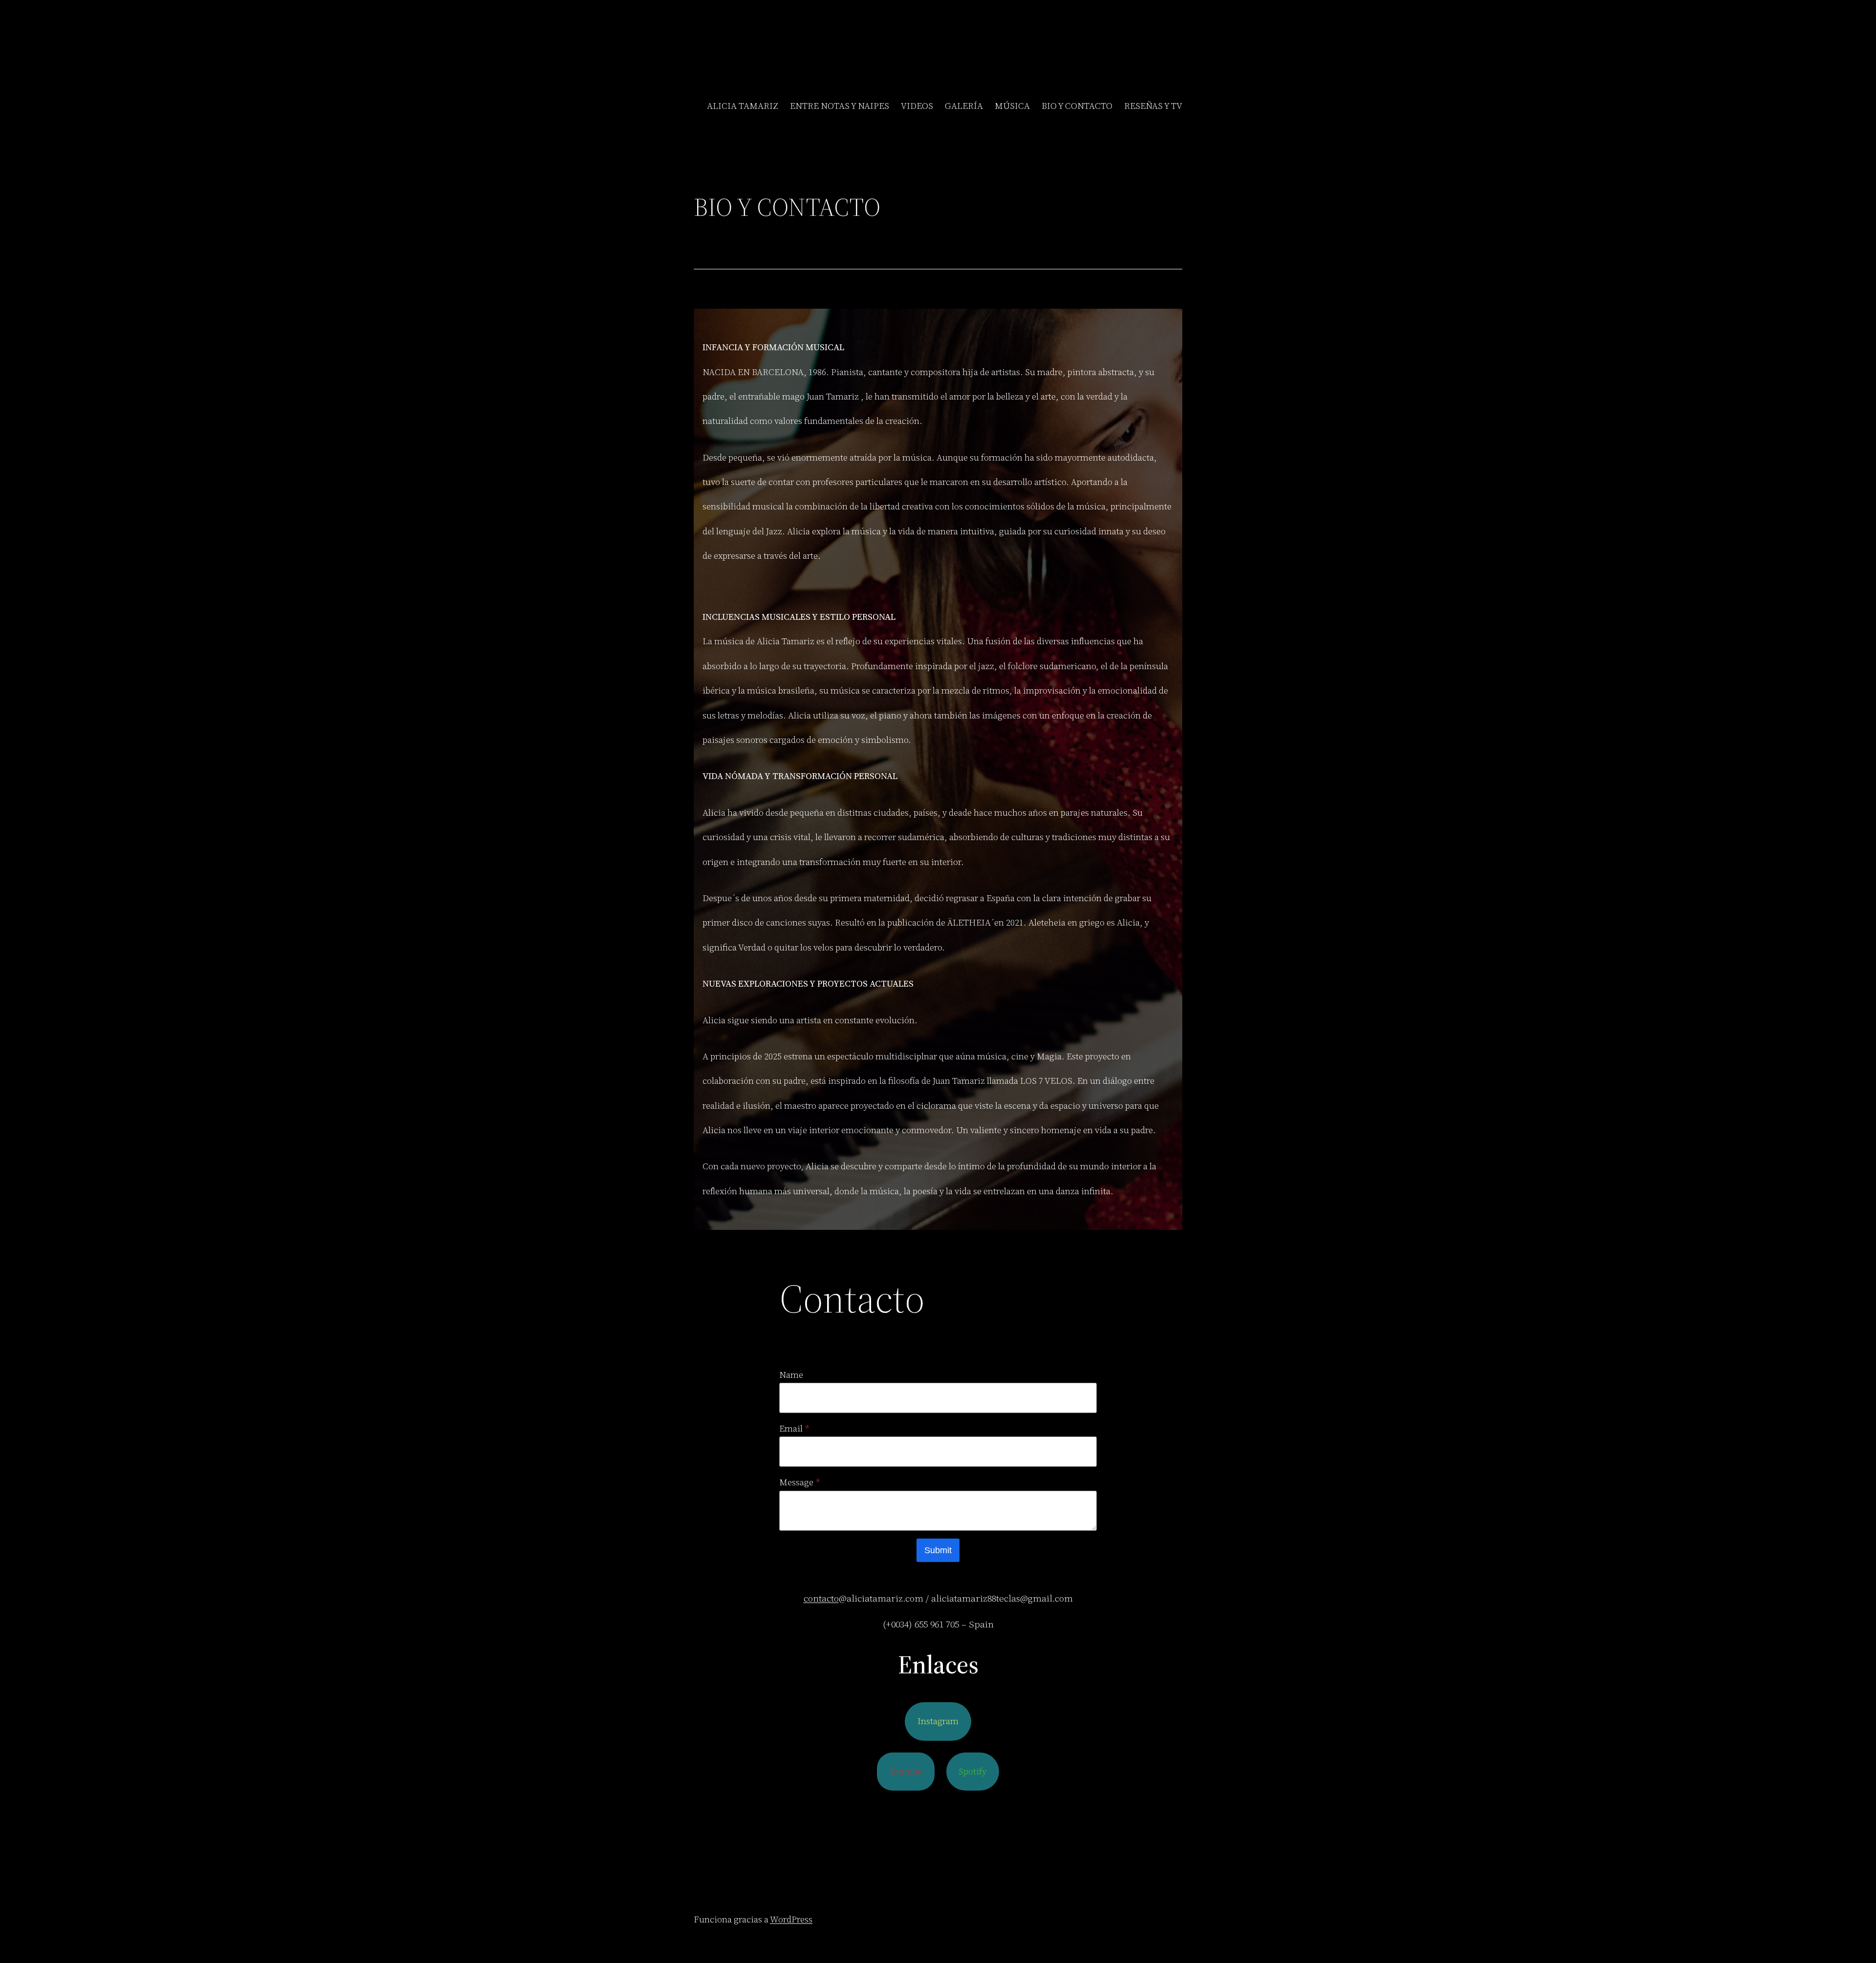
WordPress (791, 1919)
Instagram (938, 1721)
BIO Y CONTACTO (1077, 106)
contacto (821, 1598)
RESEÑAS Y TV (1153, 106)
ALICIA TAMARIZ (743, 106)
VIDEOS (917, 106)
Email (794, 1428)
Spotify (972, 1771)
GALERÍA (964, 106)
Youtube (906, 1771)
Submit (938, 1550)
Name (791, 1375)
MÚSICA (1012, 106)
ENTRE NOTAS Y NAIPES (840, 106)
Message (799, 1482)
